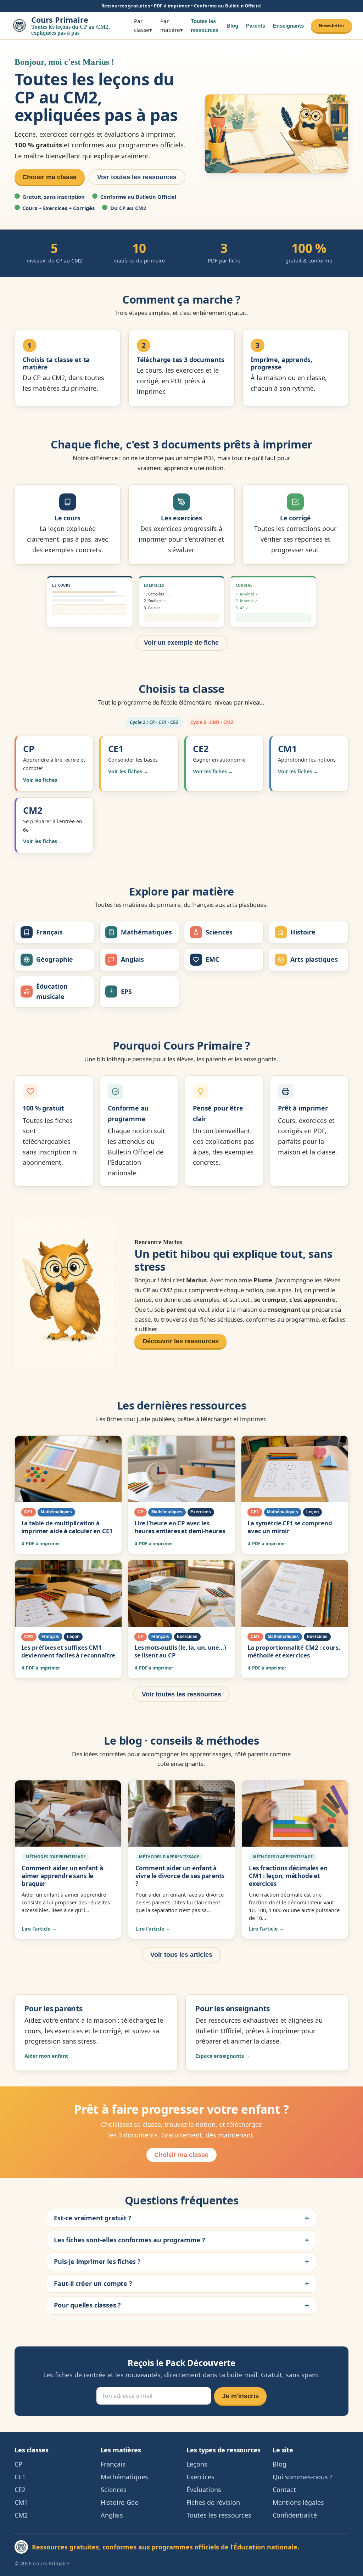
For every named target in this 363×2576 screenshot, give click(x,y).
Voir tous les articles (181, 1955)
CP (18, 2464)
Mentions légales (298, 2502)
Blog (232, 26)
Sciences (219, 932)
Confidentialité (295, 2515)
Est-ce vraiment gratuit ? (93, 2218)
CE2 (20, 2490)
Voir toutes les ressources (137, 177)
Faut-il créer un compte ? (93, 2284)
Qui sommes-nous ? (303, 2477)
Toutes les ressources (205, 26)
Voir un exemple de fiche (181, 643)
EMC (212, 959)
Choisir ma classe (49, 177)
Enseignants (288, 26)
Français (49, 932)
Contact (284, 2490)
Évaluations (204, 2490)
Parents (256, 26)
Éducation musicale (52, 992)
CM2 (21, 2515)
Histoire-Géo (120, 2502)
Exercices (200, 2477)
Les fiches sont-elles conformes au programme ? (130, 2240)
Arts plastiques (314, 959)
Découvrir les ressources (181, 1341)
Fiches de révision (213, 2502)
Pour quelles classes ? (87, 2305)
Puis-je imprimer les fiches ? (97, 2262)
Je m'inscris (241, 2396)
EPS (126, 992)
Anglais (132, 959)
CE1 (20, 2477)
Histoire (303, 932)
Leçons (197, 2464)
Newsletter (331, 26)
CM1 (21, 2502)
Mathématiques (146, 932)
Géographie (55, 959)
